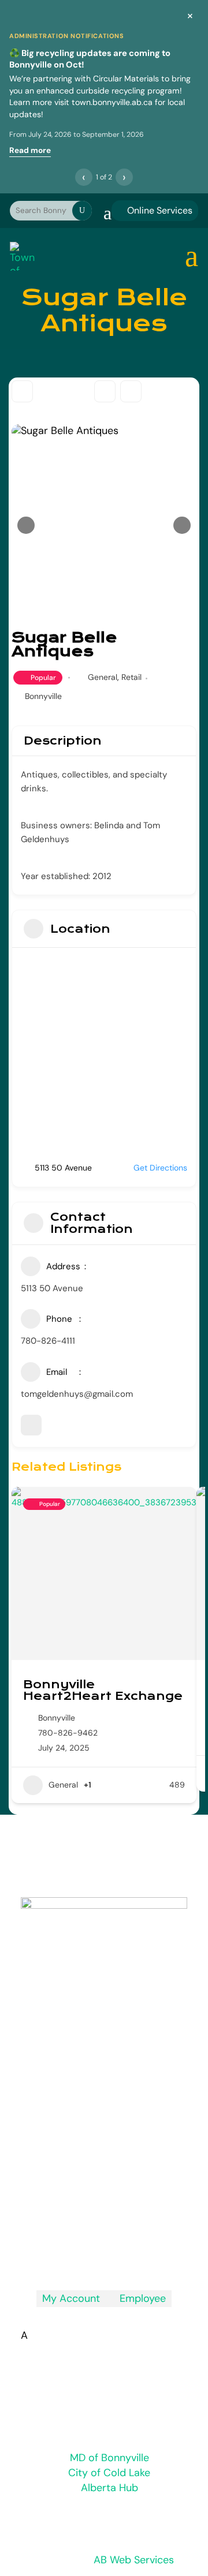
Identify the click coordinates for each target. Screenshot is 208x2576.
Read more (30, 150)
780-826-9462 (68, 1733)
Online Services (155, 210)
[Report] (131, 391)
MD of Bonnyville (109, 2458)
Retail (131, 677)
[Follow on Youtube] (127, 2255)
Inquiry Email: (91, 2112)
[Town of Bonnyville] (23, 256)
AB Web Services (134, 2560)
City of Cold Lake (109, 2473)
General (103, 677)
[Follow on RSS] (81, 2255)
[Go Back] (22, 391)
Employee (139, 2298)
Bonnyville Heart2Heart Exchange (103, 1690)
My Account (71, 2298)
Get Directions (160, 1168)
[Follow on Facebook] (104, 2255)
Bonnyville (43, 696)
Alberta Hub (109, 2488)
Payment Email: (99, 2159)
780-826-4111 (48, 1341)
